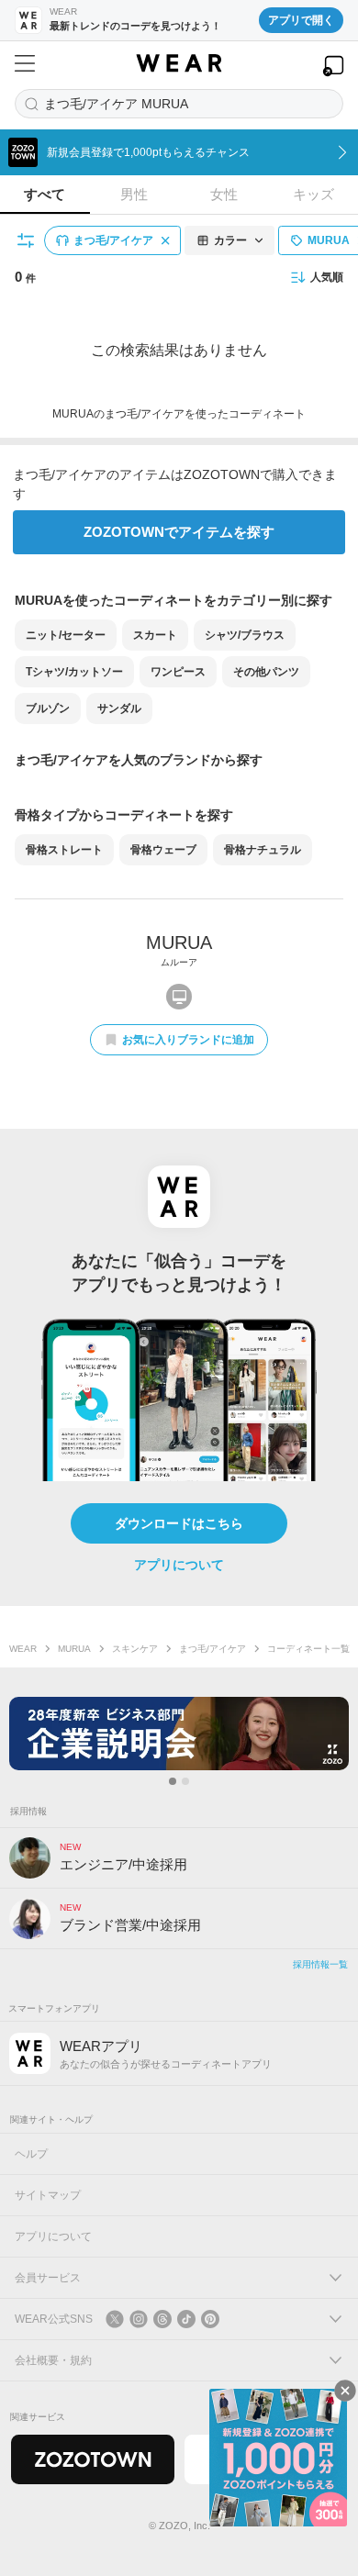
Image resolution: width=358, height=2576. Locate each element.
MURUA (74, 1649)
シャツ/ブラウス (245, 635)
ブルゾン (48, 708)
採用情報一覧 (320, 1964)
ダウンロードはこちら (179, 1523)
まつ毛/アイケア (213, 1649)
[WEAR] (179, 63)
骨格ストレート (64, 850)
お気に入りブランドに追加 (188, 1040)
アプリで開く (301, 20)
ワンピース (178, 672)
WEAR (23, 1649)
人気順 (327, 277)
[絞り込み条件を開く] (27, 240)
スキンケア (135, 1649)
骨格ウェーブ (163, 850)
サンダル (119, 708)
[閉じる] (345, 2391)
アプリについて (179, 1565)
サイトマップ (48, 2195)
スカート (155, 635)
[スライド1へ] (173, 1781)
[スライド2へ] (185, 1781)
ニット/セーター (66, 635)
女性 (224, 194)
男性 (134, 194)
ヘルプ (31, 2154)
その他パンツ (266, 672)
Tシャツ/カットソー (74, 672)
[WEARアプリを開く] (333, 66)
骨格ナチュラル (263, 850)
